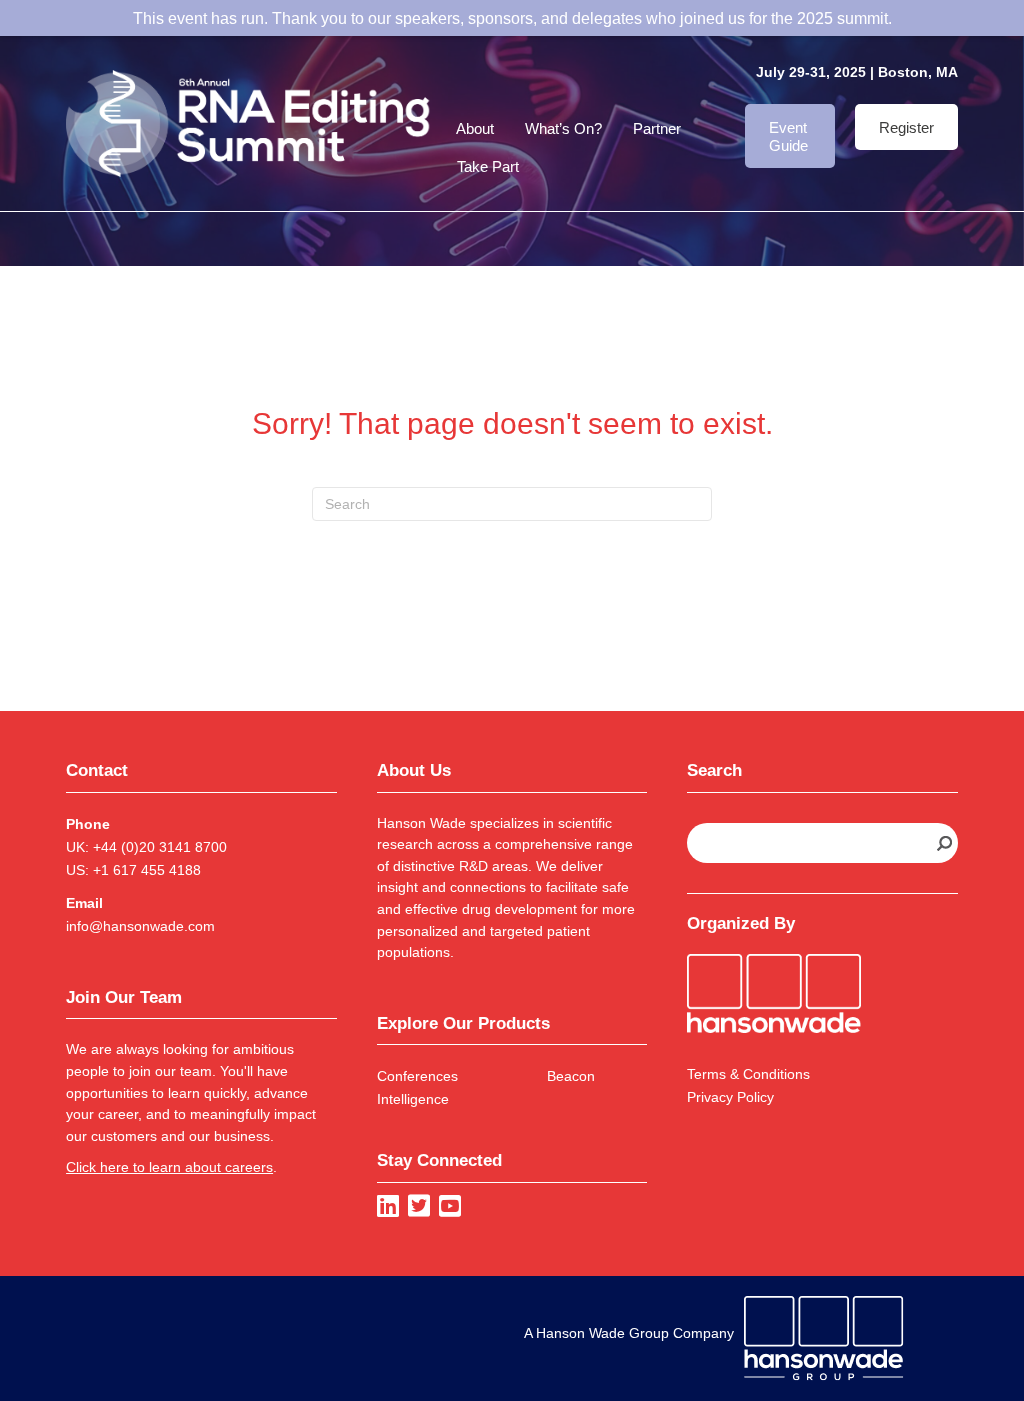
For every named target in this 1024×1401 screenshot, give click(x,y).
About (475, 128)
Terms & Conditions (748, 1074)
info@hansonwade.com (140, 926)
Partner (657, 128)
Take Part (488, 166)
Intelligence (413, 1099)
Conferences (417, 1076)
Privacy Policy (730, 1097)
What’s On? (563, 128)
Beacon (571, 1076)
